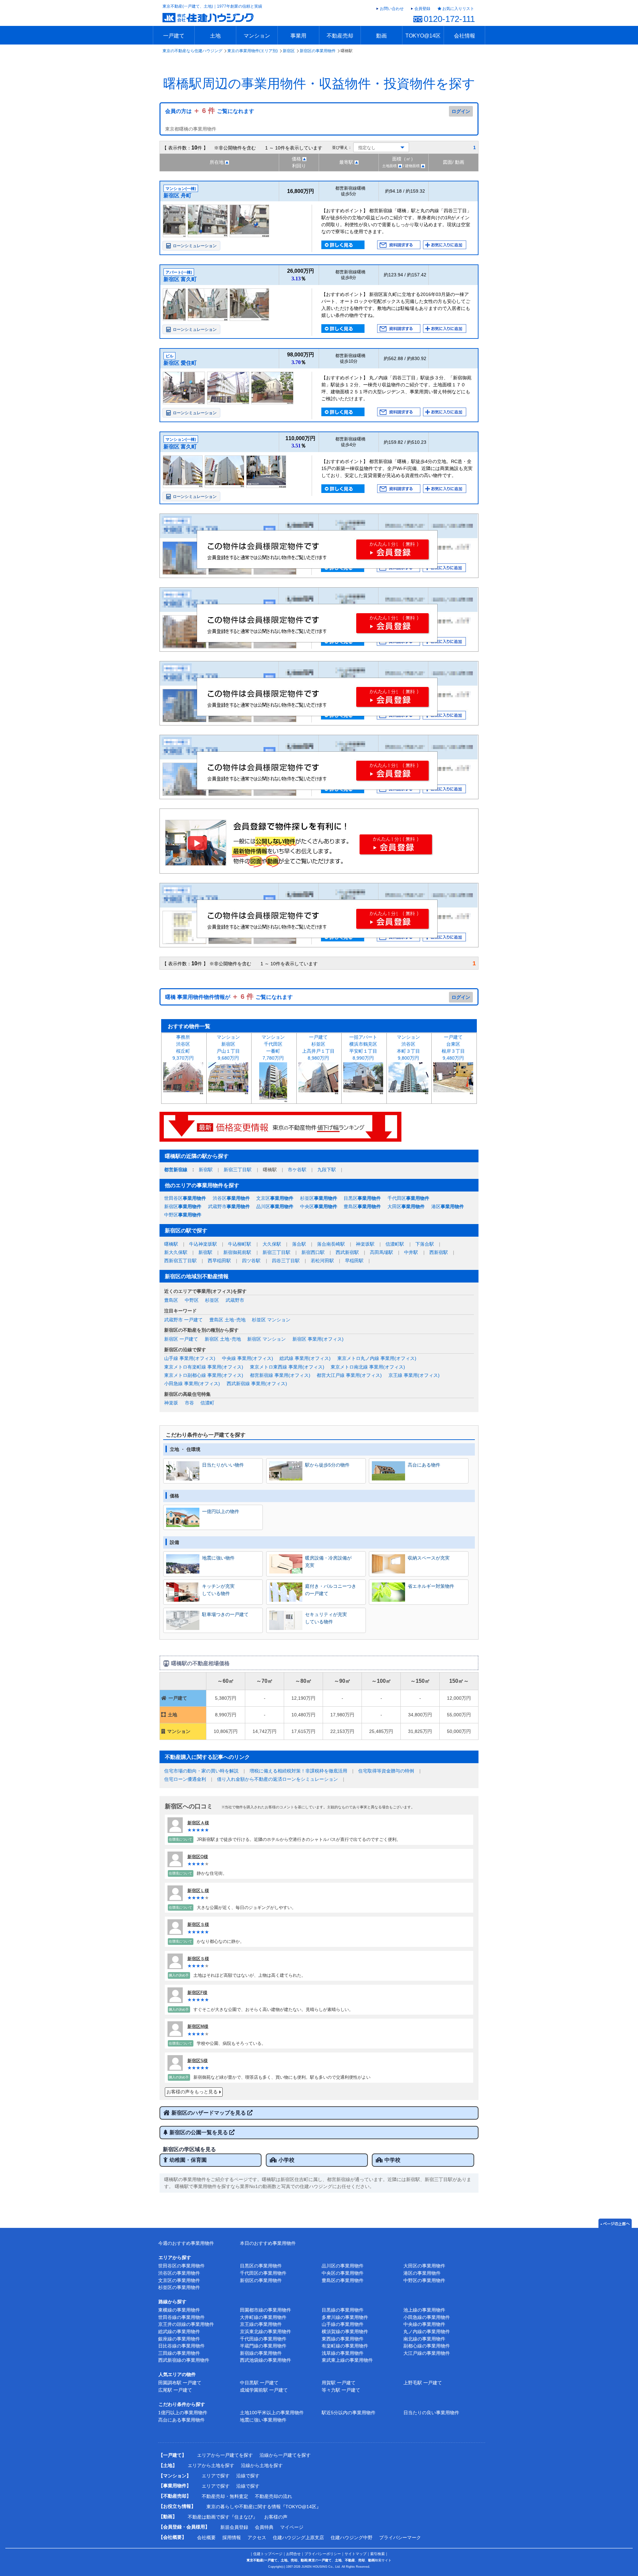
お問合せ (293, 2554)
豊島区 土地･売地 (227, 1320)
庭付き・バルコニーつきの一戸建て (331, 1590)
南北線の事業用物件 (424, 2339)
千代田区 (408, 1198)
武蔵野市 (229, 1206)
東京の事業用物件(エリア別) (253, 51)
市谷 (189, 1403)
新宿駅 (206, 1170)
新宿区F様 (197, 1993)
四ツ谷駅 (251, 1261)
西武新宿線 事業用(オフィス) (257, 1383)
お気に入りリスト (458, 9)
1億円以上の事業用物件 (183, 2413)
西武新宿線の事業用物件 (184, 2360)
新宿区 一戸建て (181, 1339)
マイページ (292, 2527)
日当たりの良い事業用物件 (431, 2413)
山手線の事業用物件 (343, 2324)
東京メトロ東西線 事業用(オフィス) (287, 1367)
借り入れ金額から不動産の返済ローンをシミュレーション (277, 1779)
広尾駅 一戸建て (175, 2390)
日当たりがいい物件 (223, 1465)
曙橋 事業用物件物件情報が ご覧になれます (229, 997)
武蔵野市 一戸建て (183, 1320)
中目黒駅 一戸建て (259, 2383)
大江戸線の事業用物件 (427, 2353)
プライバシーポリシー (323, 2554)
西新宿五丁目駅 (180, 1261)
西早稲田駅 (219, 1261)
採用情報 (232, 2537)
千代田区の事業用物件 (263, 2273)
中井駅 (411, 1252)
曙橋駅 (171, 1244)
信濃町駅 (395, 1244)
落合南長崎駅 (331, 1244)
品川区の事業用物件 (343, 2266)
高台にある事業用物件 (181, 2420)
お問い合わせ (392, 9)
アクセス (257, 2537)
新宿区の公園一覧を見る (199, 2132)
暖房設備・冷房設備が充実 (328, 1562)
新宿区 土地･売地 (223, 1339)
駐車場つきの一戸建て (225, 1614)
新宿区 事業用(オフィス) (318, 1339)
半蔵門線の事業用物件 (263, 2346)
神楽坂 (171, 1403)
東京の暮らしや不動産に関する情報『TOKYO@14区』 (264, 2507)
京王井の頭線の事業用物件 (186, 2324)
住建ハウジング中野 (352, 2537)
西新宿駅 (439, 1252)
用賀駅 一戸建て (339, 2383)
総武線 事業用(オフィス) (305, 1358)
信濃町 (207, 1403)
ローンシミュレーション (195, 246)
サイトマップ (356, 2554)
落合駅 (299, 1244)
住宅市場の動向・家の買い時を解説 (201, 1771)
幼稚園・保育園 (188, 2160)
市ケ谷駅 (297, 1170)
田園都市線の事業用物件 (266, 2310)
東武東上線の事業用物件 (347, 2360)
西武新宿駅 (347, 1252)
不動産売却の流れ (273, 2496)
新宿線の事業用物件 (261, 2353)
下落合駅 (425, 1244)
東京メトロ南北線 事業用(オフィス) (368, 1367)
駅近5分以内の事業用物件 (349, 2413)
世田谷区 (185, 1198)
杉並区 (319, 1198)
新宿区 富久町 (180, 279)
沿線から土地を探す (262, 2465)
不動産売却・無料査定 (225, 2496)
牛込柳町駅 (240, 1244)
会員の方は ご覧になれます (210, 111)
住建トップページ (268, 2554)
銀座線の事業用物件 (179, 2339)
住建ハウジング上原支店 (298, 2537)
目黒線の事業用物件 (343, 2310)
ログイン (461, 111)
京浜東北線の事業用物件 (266, 2332)
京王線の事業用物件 (261, 2324)
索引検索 (377, 2554)
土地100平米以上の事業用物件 (272, 2413)
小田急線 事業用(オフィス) (192, 1383)
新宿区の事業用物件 (318, 51)
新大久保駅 (176, 1252)
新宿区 (289, 51)
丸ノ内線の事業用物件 (427, 2332)
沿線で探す (248, 2476)
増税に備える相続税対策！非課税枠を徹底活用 (298, 1771)
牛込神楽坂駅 (203, 1244)
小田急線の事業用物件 (427, 2317)
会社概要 (206, 2537)
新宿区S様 (198, 2061)
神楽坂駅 (365, 1244)
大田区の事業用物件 (424, 2266)
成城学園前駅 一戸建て (264, 2390)
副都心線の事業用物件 (427, 2346)
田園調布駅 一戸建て (180, 2383)
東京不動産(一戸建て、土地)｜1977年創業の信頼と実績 (212, 6)
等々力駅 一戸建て (341, 2390)
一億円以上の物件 (221, 1511)
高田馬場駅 (381, 1252)
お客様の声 (276, 2517)
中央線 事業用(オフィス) (248, 1358)
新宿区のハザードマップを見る (209, 2113)
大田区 (406, 1206)
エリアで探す (216, 2476)
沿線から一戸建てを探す (285, 2455)
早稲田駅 (354, 1261)
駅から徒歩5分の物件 (327, 1465)
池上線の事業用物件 (424, 2310)
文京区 (275, 1198)
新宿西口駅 (313, 1252)
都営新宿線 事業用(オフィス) (280, 1375)
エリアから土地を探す (211, 2465)
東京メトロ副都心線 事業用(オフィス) (204, 1375)
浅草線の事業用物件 (343, 2353)
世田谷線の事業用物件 (181, 2317)
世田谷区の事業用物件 (181, 2266)
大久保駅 (272, 1244)
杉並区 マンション (271, 1320)
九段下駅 (327, 1170)
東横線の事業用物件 (179, 2310)
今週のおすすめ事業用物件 (186, 2243)
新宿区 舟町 (177, 195)
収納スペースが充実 (429, 1558)
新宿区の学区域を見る (189, 2149)
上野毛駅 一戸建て (423, 2383)
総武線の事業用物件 (179, 2332)
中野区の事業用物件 (424, 2280)
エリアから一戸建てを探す (225, 2455)
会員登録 (422, 9)
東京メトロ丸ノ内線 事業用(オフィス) (377, 1358)
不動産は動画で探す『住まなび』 (223, 2517)
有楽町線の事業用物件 (345, 2346)
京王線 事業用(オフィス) (414, 1375)
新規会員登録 (234, 2527)
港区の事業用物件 (422, 2273)
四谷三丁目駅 (286, 1261)
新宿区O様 (198, 1857)
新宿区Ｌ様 (198, 1891)
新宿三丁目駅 (238, 1170)
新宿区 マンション (266, 1339)
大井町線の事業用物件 (263, 2317)
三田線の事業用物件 (179, 2353)
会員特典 (264, 2527)
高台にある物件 (424, 1465)
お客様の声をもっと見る (192, 2092)
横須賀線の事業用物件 (345, 2332)
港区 (448, 1206)
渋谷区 (231, 1198)
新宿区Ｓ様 (198, 1924)
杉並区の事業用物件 (179, 2287)
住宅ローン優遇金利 (185, 1779)
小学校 (286, 2160)
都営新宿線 (176, 1170)
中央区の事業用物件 (343, 2273)
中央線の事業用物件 (424, 2324)
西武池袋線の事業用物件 (266, 2360)
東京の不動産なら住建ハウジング (192, 51)
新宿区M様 (198, 2026)
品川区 (275, 1206)
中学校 (392, 2160)
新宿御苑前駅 (237, 1252)
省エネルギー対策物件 (431, 1586)
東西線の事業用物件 (343, 2339)
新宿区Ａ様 (198, 1823)
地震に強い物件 (218, 1558)
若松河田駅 (322, 1261)
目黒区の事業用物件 (261, 2266)
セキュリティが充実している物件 (326, 1618)
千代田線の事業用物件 (263, 2339)
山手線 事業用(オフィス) (190, 1358)
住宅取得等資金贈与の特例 (386, 1771)
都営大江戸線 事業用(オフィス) (349, 1375)
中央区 (319, 1206)
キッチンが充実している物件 (218, 1590)
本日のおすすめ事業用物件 (268, 2243)
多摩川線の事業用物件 (345, 2317)
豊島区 (362, 1206)
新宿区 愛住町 (180, 363)
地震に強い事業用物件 (263, 2420)
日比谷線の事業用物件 (181, 2346)
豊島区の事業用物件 (343, 2280)
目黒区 (362, 1198)
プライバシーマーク (400, 2537)
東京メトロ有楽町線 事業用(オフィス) (204, 1367)
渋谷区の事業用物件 (179, 2273)
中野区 (183, 1215)
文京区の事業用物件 (179, 2280)
